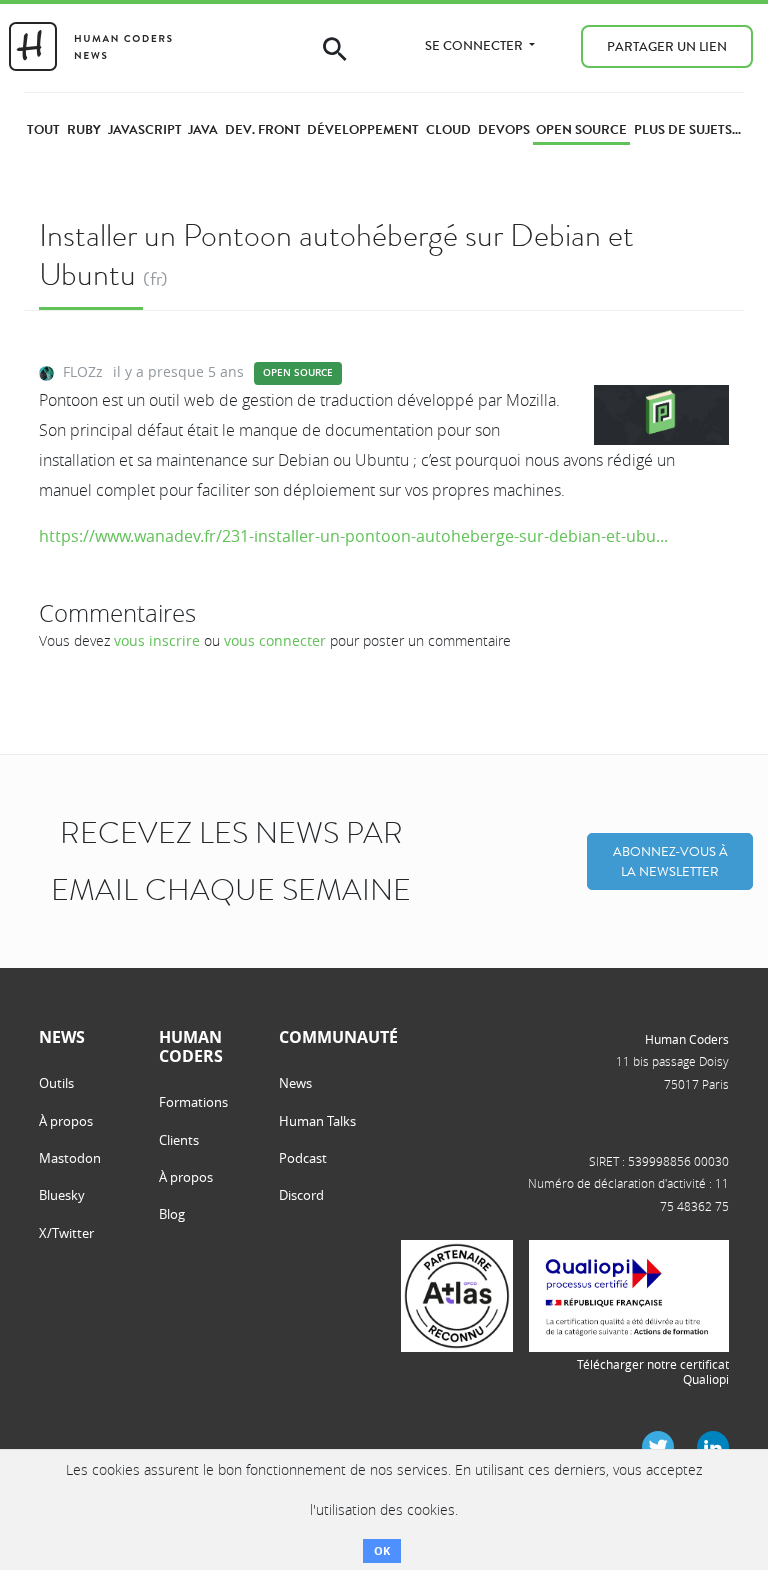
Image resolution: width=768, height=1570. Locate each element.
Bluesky (62, 1195)
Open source (298, 372)
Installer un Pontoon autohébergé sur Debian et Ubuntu (336, 254)
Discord (301, 1195)
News (295, 1083)
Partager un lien (667, 46)
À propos (66, 1121)
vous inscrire (157, 640)
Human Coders (687, 1039)
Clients (179, 1140)
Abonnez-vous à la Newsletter (670, 861)
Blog (172, 1214)
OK (382, 1550)
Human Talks (317, 1121)
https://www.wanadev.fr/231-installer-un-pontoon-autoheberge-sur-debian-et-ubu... (353, 536)
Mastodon (70, 1158)
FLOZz (83, 371)
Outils (56, 1083)
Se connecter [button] (475, 45)
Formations (193, 1102)
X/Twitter (66, 1233)
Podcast (303, 1158)
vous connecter (275, 640)
